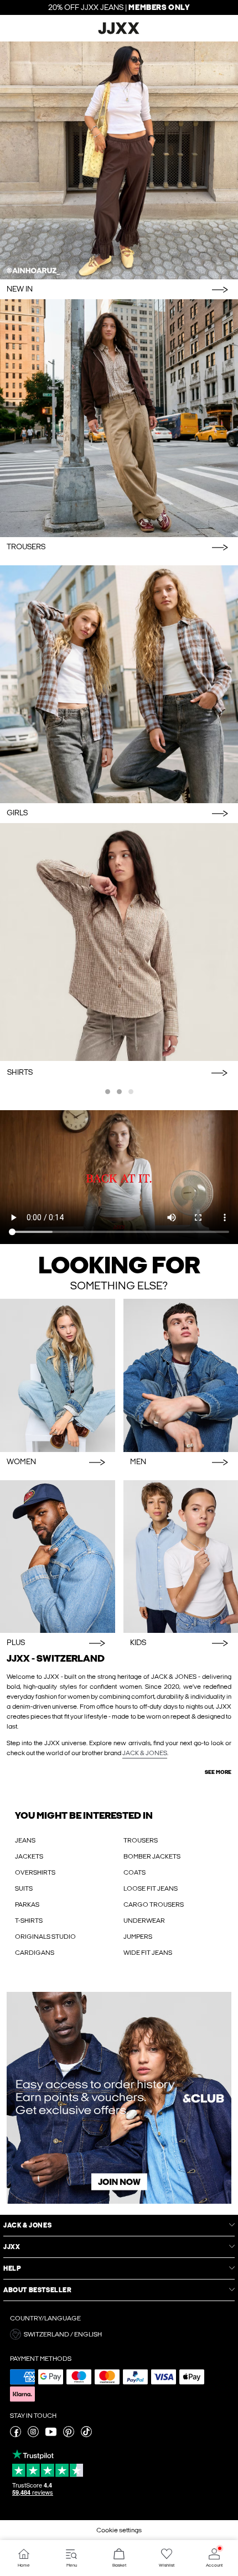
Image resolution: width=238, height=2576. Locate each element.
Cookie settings (119, 2530)
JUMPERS (138, 1937)
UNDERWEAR (144, 1921)
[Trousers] (119, 418)
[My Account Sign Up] (119, 2098)
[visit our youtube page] (51, 2435)
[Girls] (119, 684)
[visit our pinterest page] (69, 2435)
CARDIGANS (35, 1953)
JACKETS (29, 1856)
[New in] (119, 160)
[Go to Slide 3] (131, 1092)
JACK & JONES (145, 1753)
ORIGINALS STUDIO (45, 1937)
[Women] (58, 1375)
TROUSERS (141, 1840)
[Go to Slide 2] (119, 1092)
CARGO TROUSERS (154, 1904)
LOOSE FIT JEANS (151, 1888)
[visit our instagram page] (33, 2435)
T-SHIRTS (29, 1921)
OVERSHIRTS (35, 1872)
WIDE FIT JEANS (148, 1953)
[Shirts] (119, 942)
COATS (134, 1872)
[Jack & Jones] (119, 33)
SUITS (24, 1888)
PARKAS (27, 1904)
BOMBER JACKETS (152, 1856)
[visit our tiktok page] (86, 2435)
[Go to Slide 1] (108, 1092)
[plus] (58, 1557)
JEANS (25, 1840)
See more (218, 1772)
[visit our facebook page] (15, 2435)
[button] (119, 2334)
